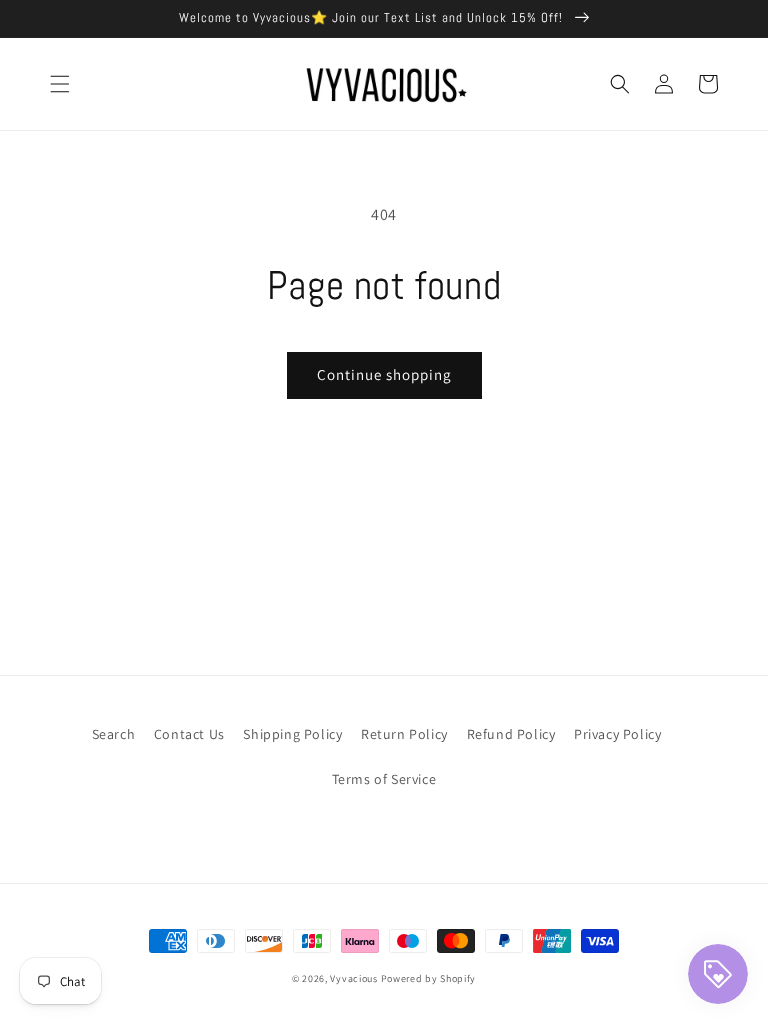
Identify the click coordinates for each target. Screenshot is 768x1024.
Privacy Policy (617, 734)
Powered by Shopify (429, 978)
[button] (60, 84)
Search (114, 734)
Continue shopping (384, 374)
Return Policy (404, 734)
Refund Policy (511, 734)
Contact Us (189, 734)
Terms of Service (384, 779)
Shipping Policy (292, 734)
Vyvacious (353, 978)
